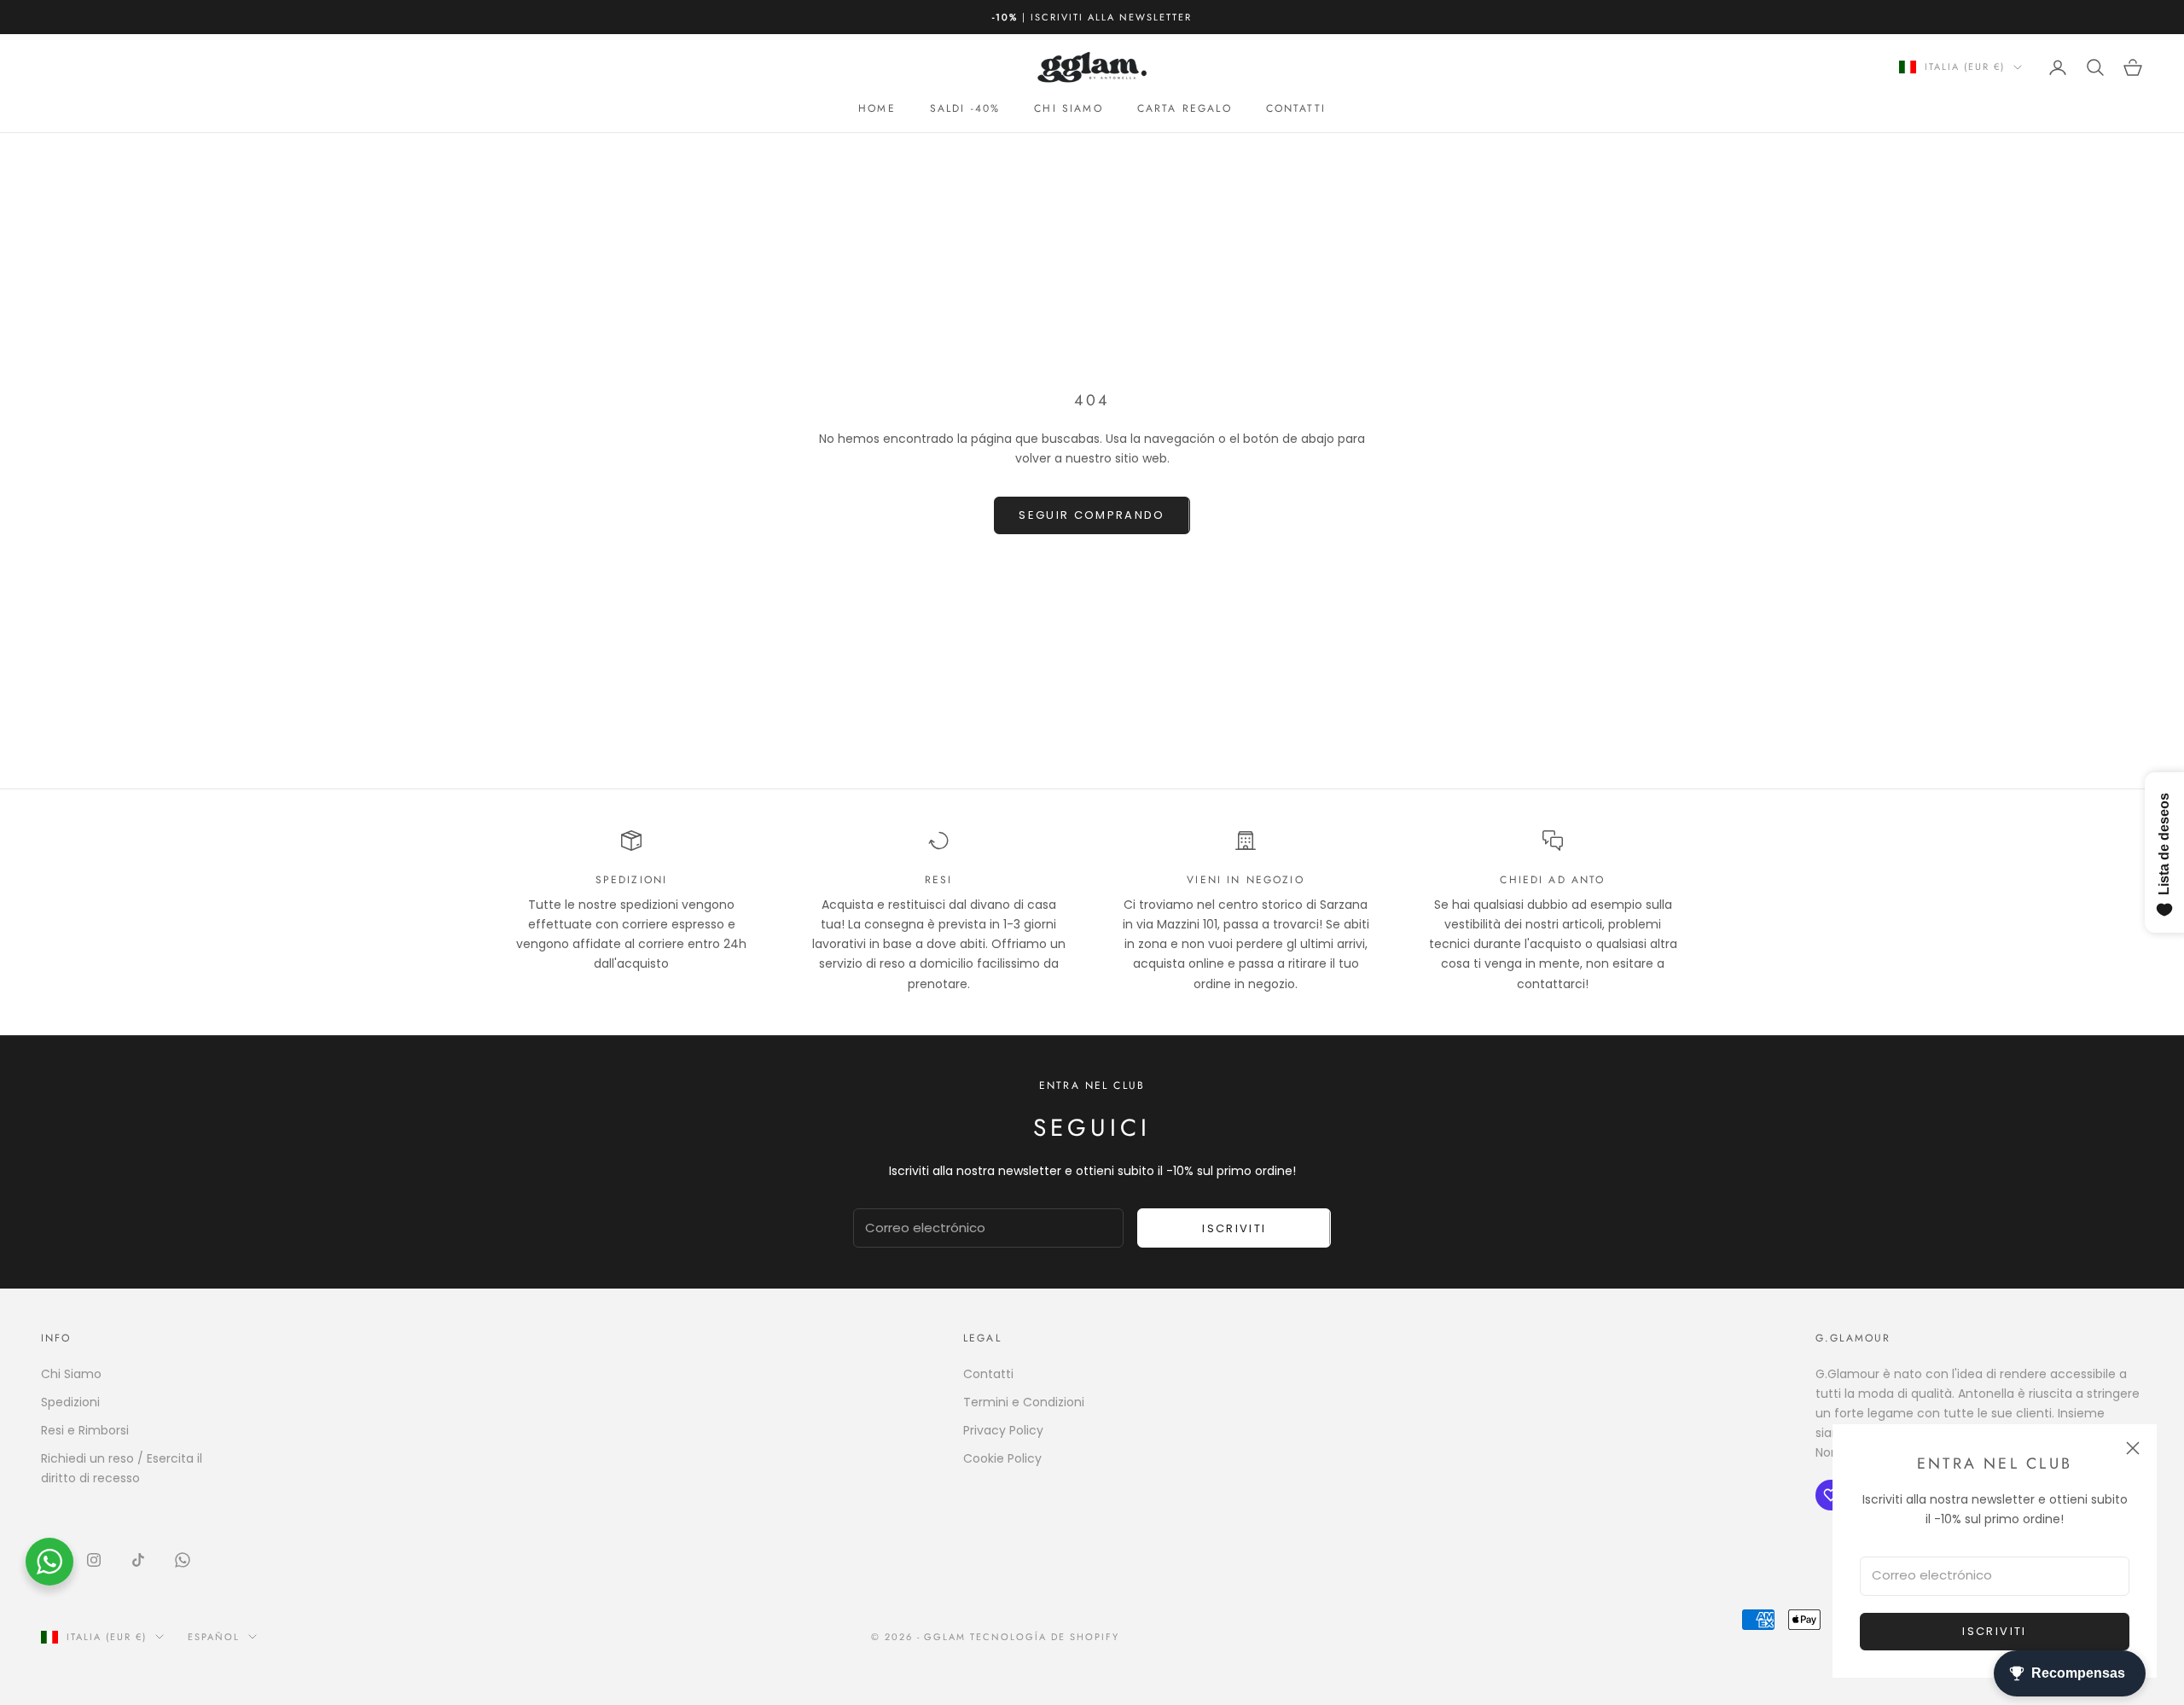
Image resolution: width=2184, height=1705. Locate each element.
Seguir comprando (1092, 515)
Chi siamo (1068, 108)
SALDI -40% (965, 108)
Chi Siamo (71, 1374)
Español (214, 1637)
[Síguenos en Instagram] (94, 1560)
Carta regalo (1185, 108)
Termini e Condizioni (1024, 1402)
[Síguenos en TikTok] (138, 1560)
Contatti (1296, 108)
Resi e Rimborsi (85, 1430)
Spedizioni (70, 1402)
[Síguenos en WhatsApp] (183, 1560)
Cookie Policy (1002, 1458)
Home (877, 108)
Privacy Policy (1003, 1430)
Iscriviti (1994, 1631)
